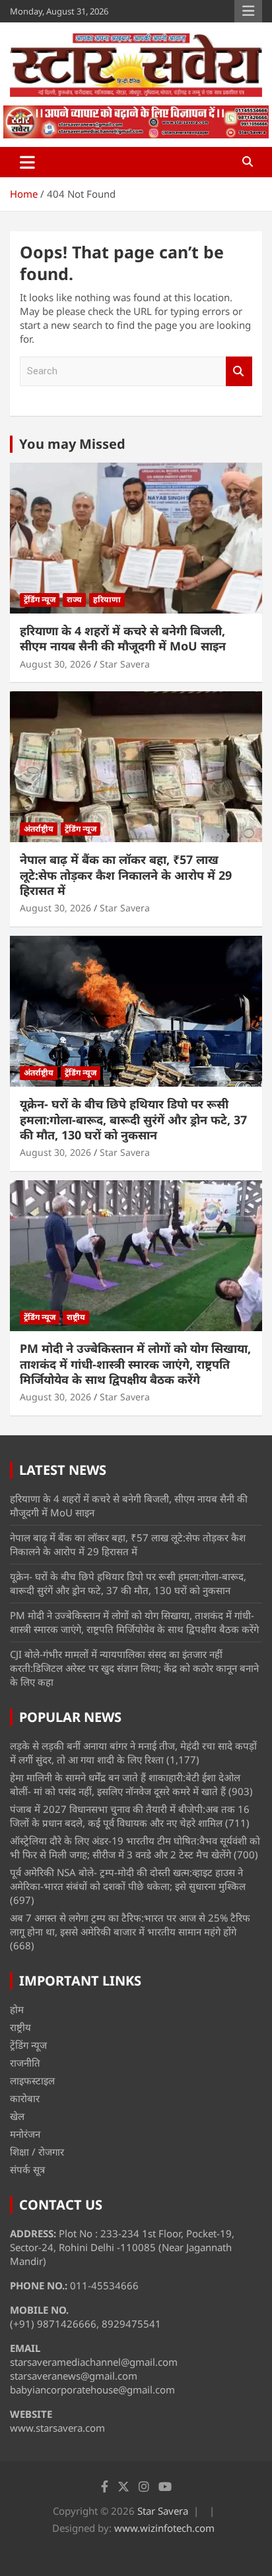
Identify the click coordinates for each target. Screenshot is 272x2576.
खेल (17, 2116)
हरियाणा (107, 599)
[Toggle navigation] (27, 162)
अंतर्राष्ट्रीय (39, 829)
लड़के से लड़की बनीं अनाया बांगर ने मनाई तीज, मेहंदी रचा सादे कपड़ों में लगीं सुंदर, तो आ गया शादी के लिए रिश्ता (133, 1753)
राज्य (74, 599)
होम (17, 2009)
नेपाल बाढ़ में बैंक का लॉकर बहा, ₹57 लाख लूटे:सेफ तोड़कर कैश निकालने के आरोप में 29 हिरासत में (126, 875)
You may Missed (72, 444)
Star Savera (125, 664)
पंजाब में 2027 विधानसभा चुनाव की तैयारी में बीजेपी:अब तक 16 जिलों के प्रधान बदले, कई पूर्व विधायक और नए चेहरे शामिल (130, 1816)
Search (239, 371)
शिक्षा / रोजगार (37, 2152)
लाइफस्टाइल (32, 2080)
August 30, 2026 (55, 664)
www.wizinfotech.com (164, 2528)
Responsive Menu (248, 11)
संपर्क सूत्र (27, 2169)
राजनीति (25, 2063)
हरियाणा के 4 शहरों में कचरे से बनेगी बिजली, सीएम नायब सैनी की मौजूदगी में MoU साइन (123, 638)
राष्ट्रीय (76, 1317)
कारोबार (25, 2098)
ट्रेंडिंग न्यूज (40, 599)
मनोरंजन (25, 2134)
